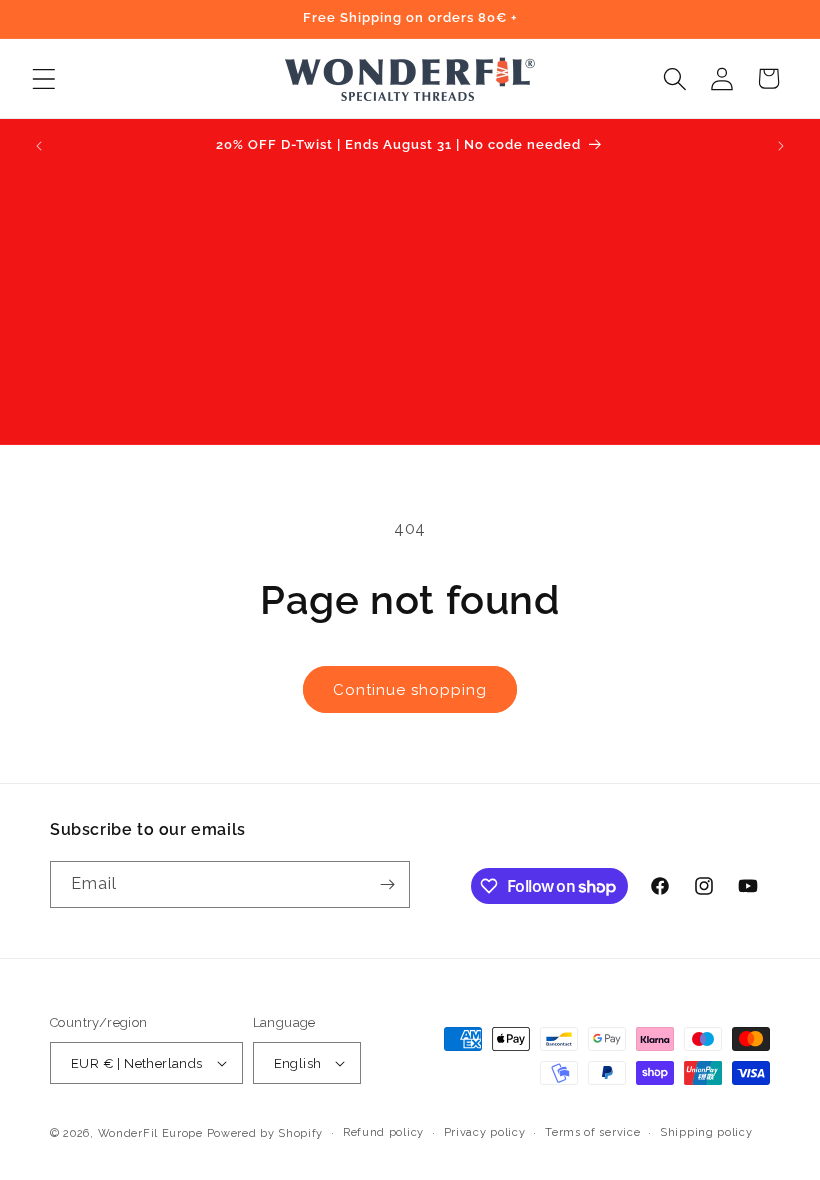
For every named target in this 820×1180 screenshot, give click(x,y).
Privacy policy (485, 1132)
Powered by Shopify (265, 1133)
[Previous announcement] (39, 146)
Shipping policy (706, 1132)
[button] (43, 78)
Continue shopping (410, 690)
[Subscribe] (387, 884)
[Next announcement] (781, 146)
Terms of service (592, 1132)
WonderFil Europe (150, 1133)
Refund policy (383, 1132)
